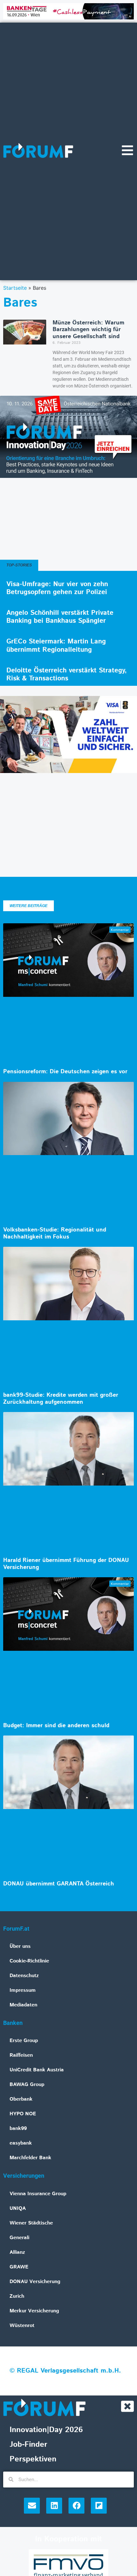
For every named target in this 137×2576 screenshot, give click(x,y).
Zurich (17, 2296)
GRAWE (19, 2267)
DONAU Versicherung (35, 2282)
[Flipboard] (99, 2506)
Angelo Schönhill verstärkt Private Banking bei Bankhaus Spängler (60, 617)
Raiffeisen (21, 2055)
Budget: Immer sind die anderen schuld (56, 1726)
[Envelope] (32, 2506)
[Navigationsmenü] (127, 150)
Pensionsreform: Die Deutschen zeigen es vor (65, 1072)
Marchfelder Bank (30, 2158)
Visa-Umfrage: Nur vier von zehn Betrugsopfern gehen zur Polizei (57, 588)
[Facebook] (76, 2506)
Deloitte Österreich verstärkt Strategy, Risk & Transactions (67, 674)
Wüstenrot (22, 2326)
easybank (21, 2143)
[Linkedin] (54, 2506)
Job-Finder (28, 2445)
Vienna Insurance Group (38, 2194)
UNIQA (18, 2208)
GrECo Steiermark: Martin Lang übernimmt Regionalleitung (56, 646)
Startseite (15, 288)
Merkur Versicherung (34, 2311)
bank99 (18, 2129)
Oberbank (21, 2099)
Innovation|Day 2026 (46, 2430)
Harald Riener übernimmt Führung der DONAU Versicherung (66, 1564)
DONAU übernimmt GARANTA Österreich (59, 1884)
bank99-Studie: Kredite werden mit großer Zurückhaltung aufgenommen (61, 1399)
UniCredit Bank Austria (37, 2070)
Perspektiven (33, 2459)
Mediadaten (23, 2005)
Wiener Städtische (31, 2223)
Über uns (20, 1946)
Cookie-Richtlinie (29, 1961)
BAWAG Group (27, 2085)
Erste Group (24, 2041)
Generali (19, 2238)
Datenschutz (24, 1976)
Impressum (23, 1990)
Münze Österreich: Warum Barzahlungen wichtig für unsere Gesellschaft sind (88, 330)
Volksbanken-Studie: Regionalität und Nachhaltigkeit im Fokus (55, 1233)
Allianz (17, 2252)
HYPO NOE (23, 2114)
